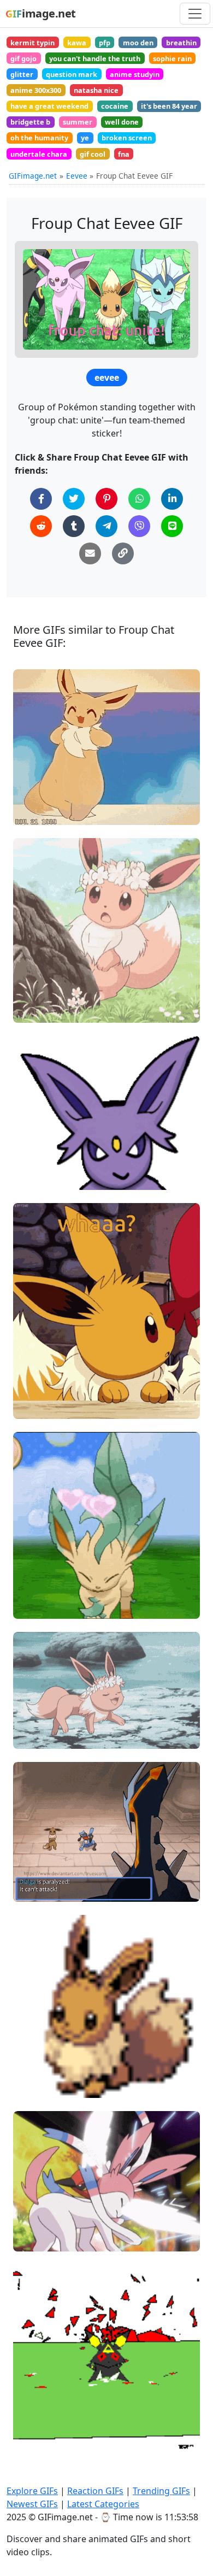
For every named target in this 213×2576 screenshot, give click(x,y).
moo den (138, 43)
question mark (72, 74)
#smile (35, 2049)
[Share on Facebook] (41, 499)
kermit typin (32, 43)
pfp (105, 43)
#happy (36, 794)
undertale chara (39, 154)
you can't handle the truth (95, 58)
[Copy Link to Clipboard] (123, 553)
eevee (107, 378)
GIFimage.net (33, 176)
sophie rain (172, 58)
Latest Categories (103, 2504)
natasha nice (96, 90)
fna (124, 154)
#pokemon (42, 1009)
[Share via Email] (90, 553)
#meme (37, 776)
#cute (33, 2238)
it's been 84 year (169, 106)
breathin (181, 43)
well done (122, 122)
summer (78, 122)
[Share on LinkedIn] (172, 499)
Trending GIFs (161, 2491)
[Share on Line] (172, 526)
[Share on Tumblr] (74, 526)
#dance (36, 812)
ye (85, 138)
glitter (22, 74)
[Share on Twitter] (74, 499)
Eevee (77, 176)
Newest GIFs (32, 2504)
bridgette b (30, 122)
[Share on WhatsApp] (139, 499)
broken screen (127, 138)
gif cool (93, 154)
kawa (77, 43)
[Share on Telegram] (106, 526)
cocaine (115, 106)
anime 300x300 (36, 90)
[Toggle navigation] (195, 14)
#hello (34, 1717)
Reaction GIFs (95, 2491)
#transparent (46, 1159)
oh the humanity (39, 138)
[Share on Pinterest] (106, 499)
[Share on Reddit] (41, 526)
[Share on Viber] (139, 526)
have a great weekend (49, 106)
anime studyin (135, 74)
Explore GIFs (32, 2491)
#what (34, 1387)
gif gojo (23, 58)
